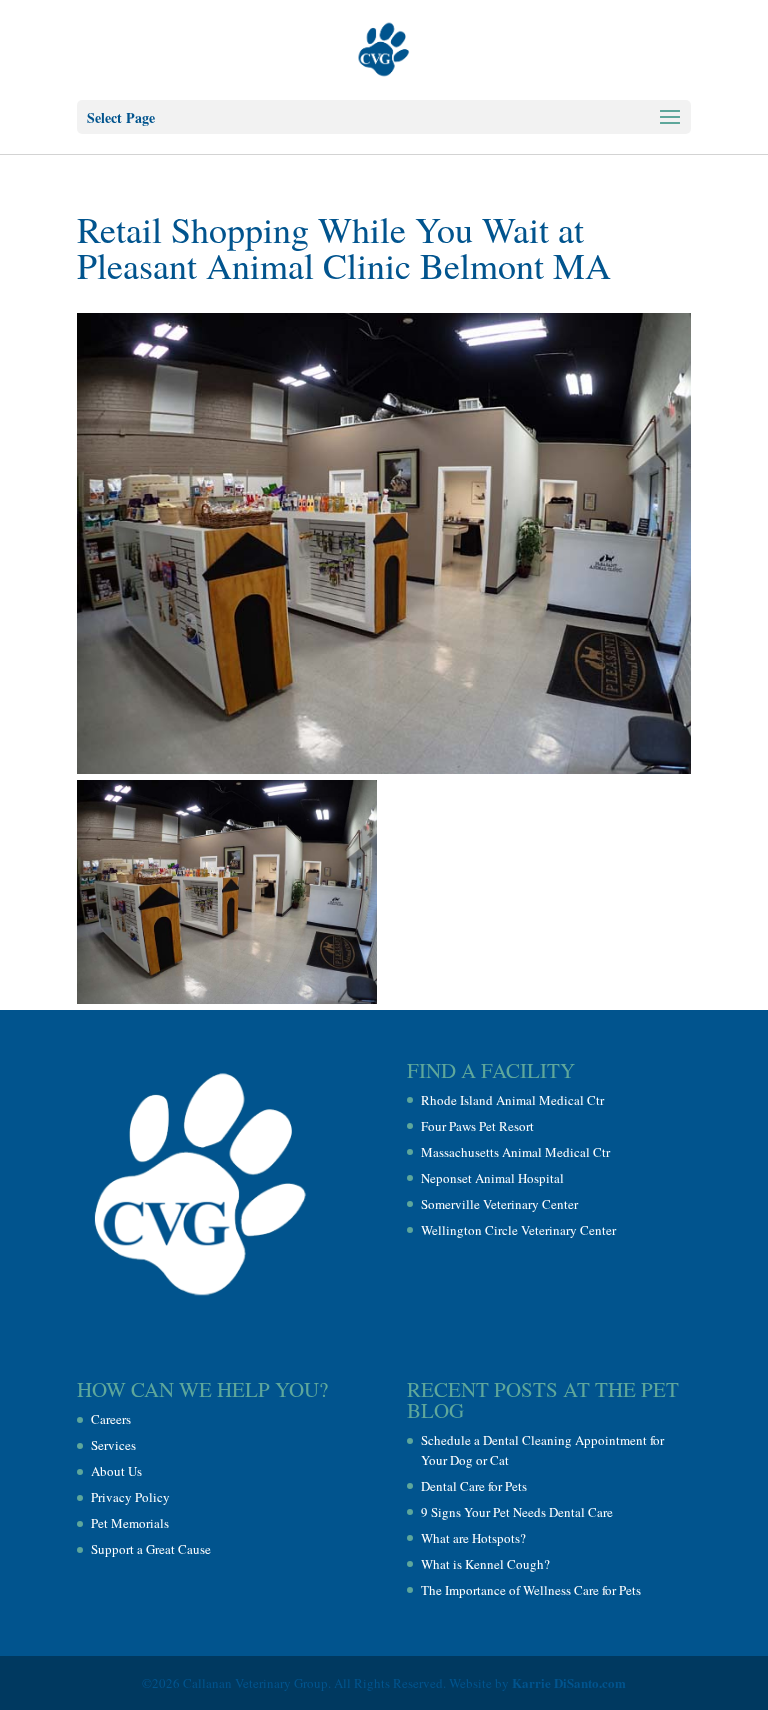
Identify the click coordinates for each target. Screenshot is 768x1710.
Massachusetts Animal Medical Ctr (515, 1152)
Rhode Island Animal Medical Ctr (512, 1100)
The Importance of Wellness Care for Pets (531, 1590)
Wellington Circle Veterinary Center (518, 1230)
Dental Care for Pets (474, 1486)
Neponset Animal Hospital (492, 1178)
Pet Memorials (130, 1523)
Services (113, 1445)
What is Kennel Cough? (485, 1564)
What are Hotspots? (473, 1538)
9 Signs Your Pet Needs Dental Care (517, 1512)
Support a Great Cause (151, 1549)
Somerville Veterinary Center (499, 1204)
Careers (111, 1419)
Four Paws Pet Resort (477, 1126)
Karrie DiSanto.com (569, 1682)
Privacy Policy (130, 1497)
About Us (116, 1471)
